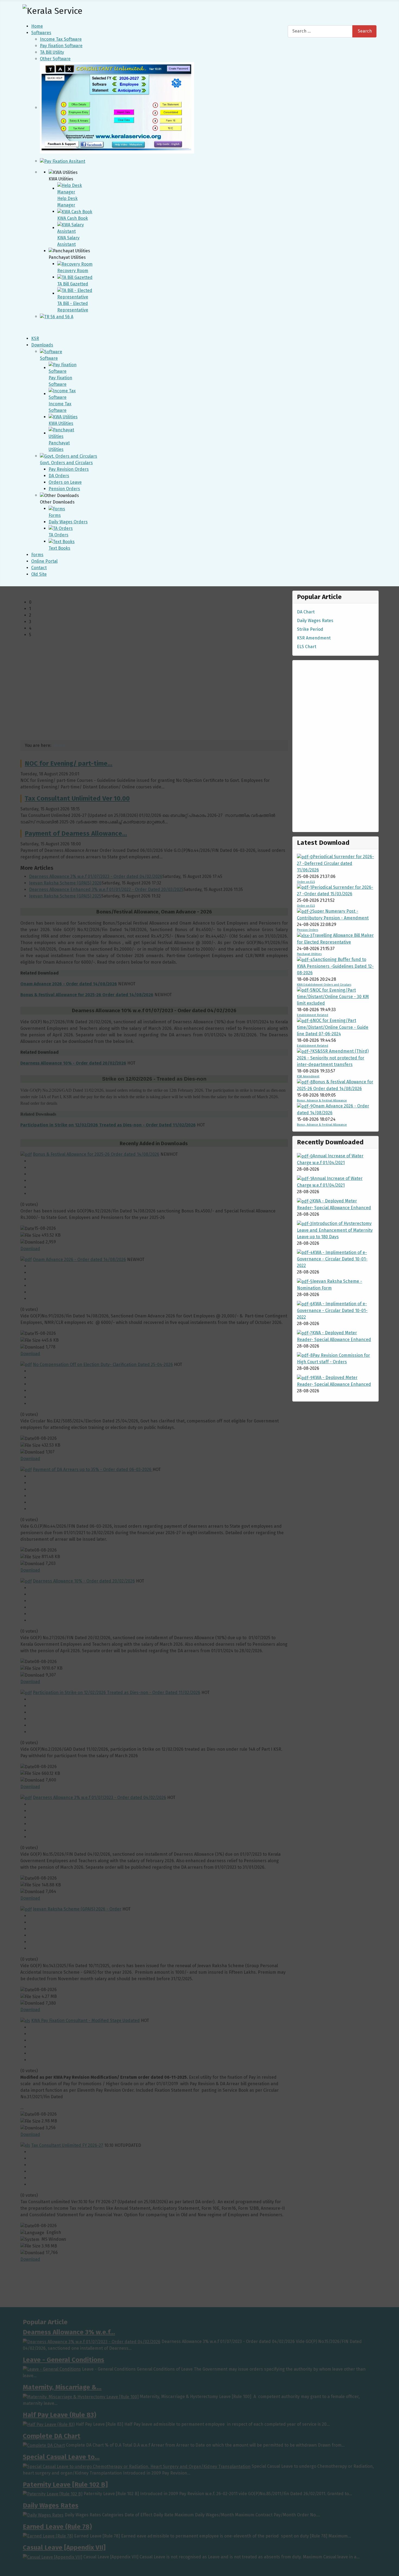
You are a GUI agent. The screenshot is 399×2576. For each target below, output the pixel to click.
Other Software (55, 59)
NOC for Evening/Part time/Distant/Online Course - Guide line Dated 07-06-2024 (333, 1027)
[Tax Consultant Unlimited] (117, 108)
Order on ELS (306, 882)
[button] (159, 602)
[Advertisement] (335, 746)
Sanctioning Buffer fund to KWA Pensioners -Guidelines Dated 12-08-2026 (335, 966)
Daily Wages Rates (315, 621)
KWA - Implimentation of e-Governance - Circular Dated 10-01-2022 (332, 1259)
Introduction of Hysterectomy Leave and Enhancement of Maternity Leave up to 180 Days (335, 1230)
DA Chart (306, 612)
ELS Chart (307, 647)
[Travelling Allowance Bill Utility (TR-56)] (57, 316)
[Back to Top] (392, 2569)
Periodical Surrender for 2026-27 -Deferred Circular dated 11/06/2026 (335, 863)
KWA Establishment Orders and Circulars (324, 985)
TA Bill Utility (52, 52)
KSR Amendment (314, 638)
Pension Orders (308, 930)
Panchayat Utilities (309, 954)
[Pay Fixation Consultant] (63, 161)
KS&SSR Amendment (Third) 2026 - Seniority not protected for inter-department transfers (333, 1058)
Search (365, 31)
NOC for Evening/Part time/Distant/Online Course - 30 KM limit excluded (333, 997)
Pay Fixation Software (61, 46)
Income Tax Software (61, 39)
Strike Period (310, 629)
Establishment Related (313, 1015)
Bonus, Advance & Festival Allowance (322, 1101)
